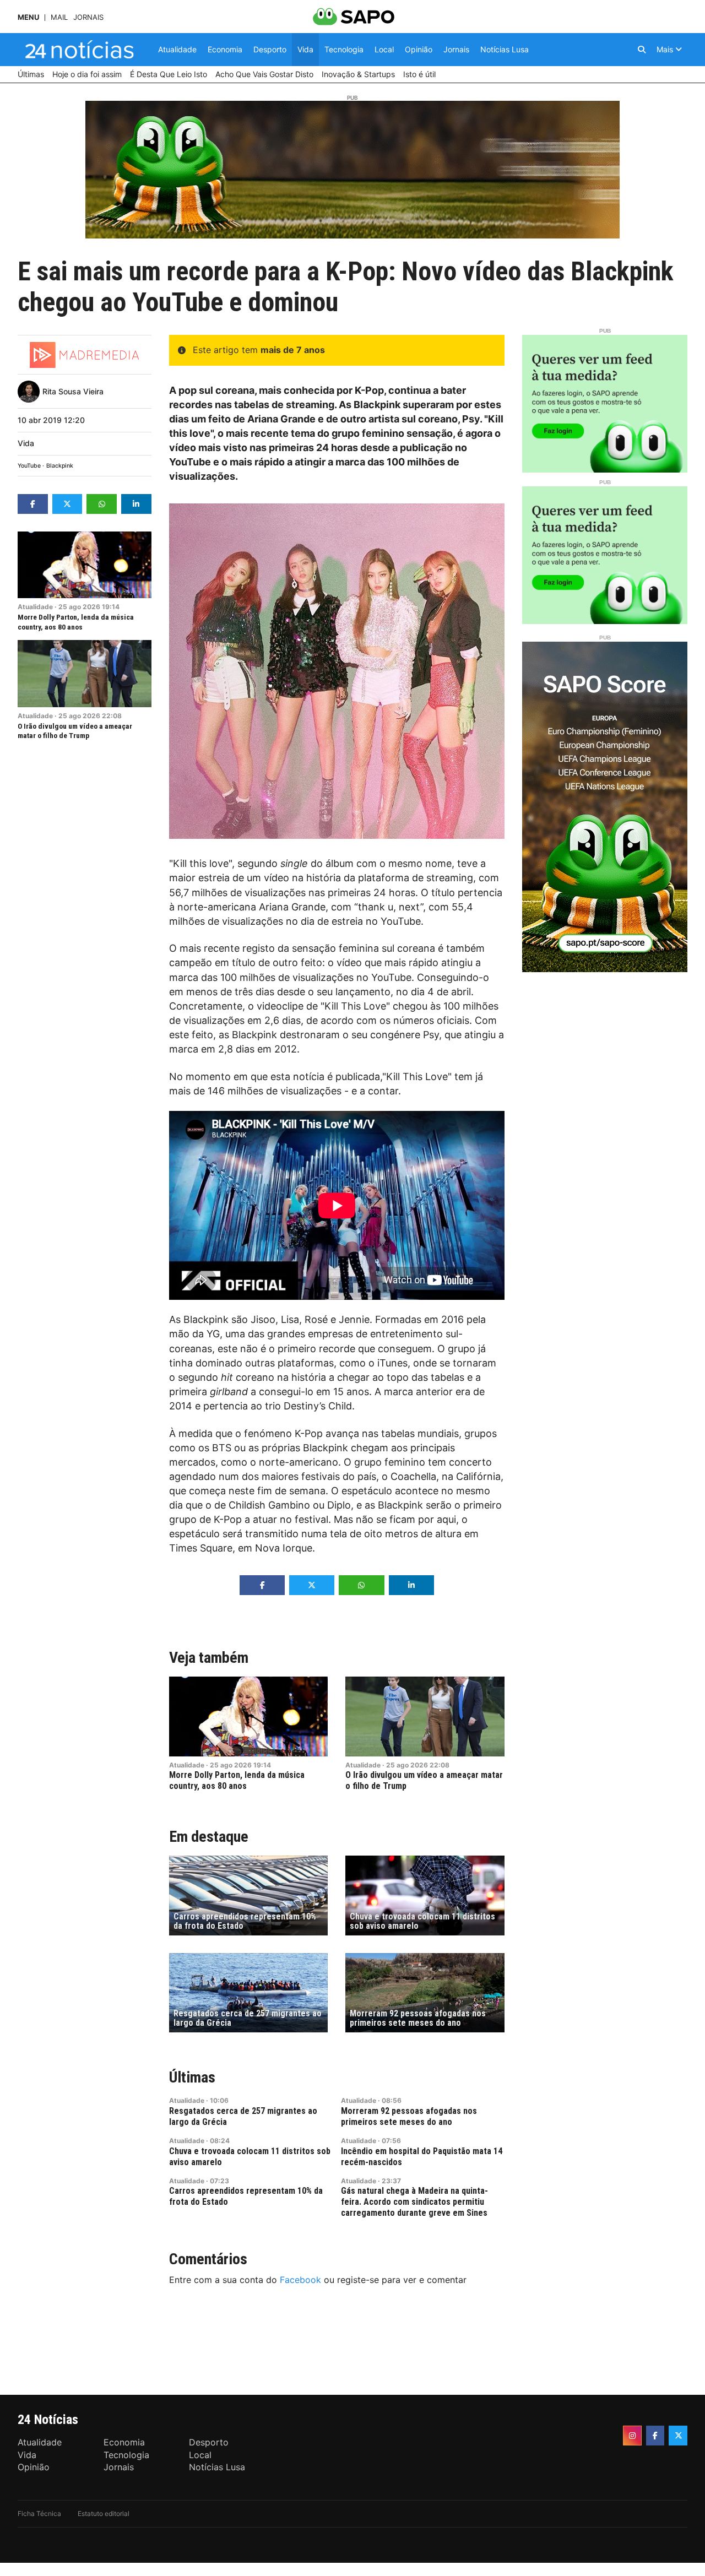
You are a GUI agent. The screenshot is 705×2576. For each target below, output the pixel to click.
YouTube (29, 466)
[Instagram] (632, 2436)
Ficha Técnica (39, 2513)
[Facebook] (655, 2436)
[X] (678, 2436)
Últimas (192, 2077)
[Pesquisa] (642, 50)
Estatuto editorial (104, 2513)
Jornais (88, 17)
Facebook (300, 2280)
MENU (28, 17)
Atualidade (35, 607)
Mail (59, 17)
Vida (26, 443)
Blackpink (60, 466)
